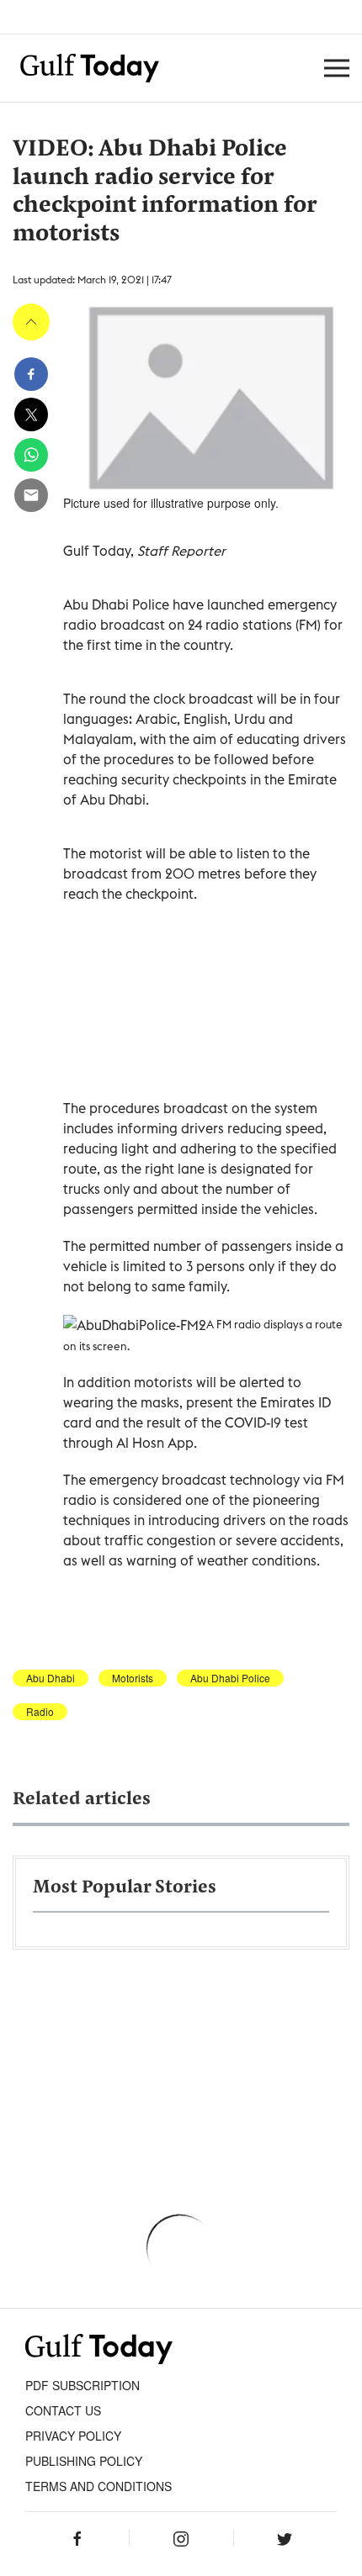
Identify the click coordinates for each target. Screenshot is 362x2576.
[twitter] (31, 414)
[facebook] (31, 374)
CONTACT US (63, 2410)
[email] (31, 495)
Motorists (133, 1678)
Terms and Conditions (98, 2486)
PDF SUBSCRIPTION (83, 2385)
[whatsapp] (31, 455)
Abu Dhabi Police (230, 1678)
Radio (40, 1712)
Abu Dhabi (51, 1678)
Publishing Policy (84, 2461)
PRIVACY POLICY (73, 2436)
